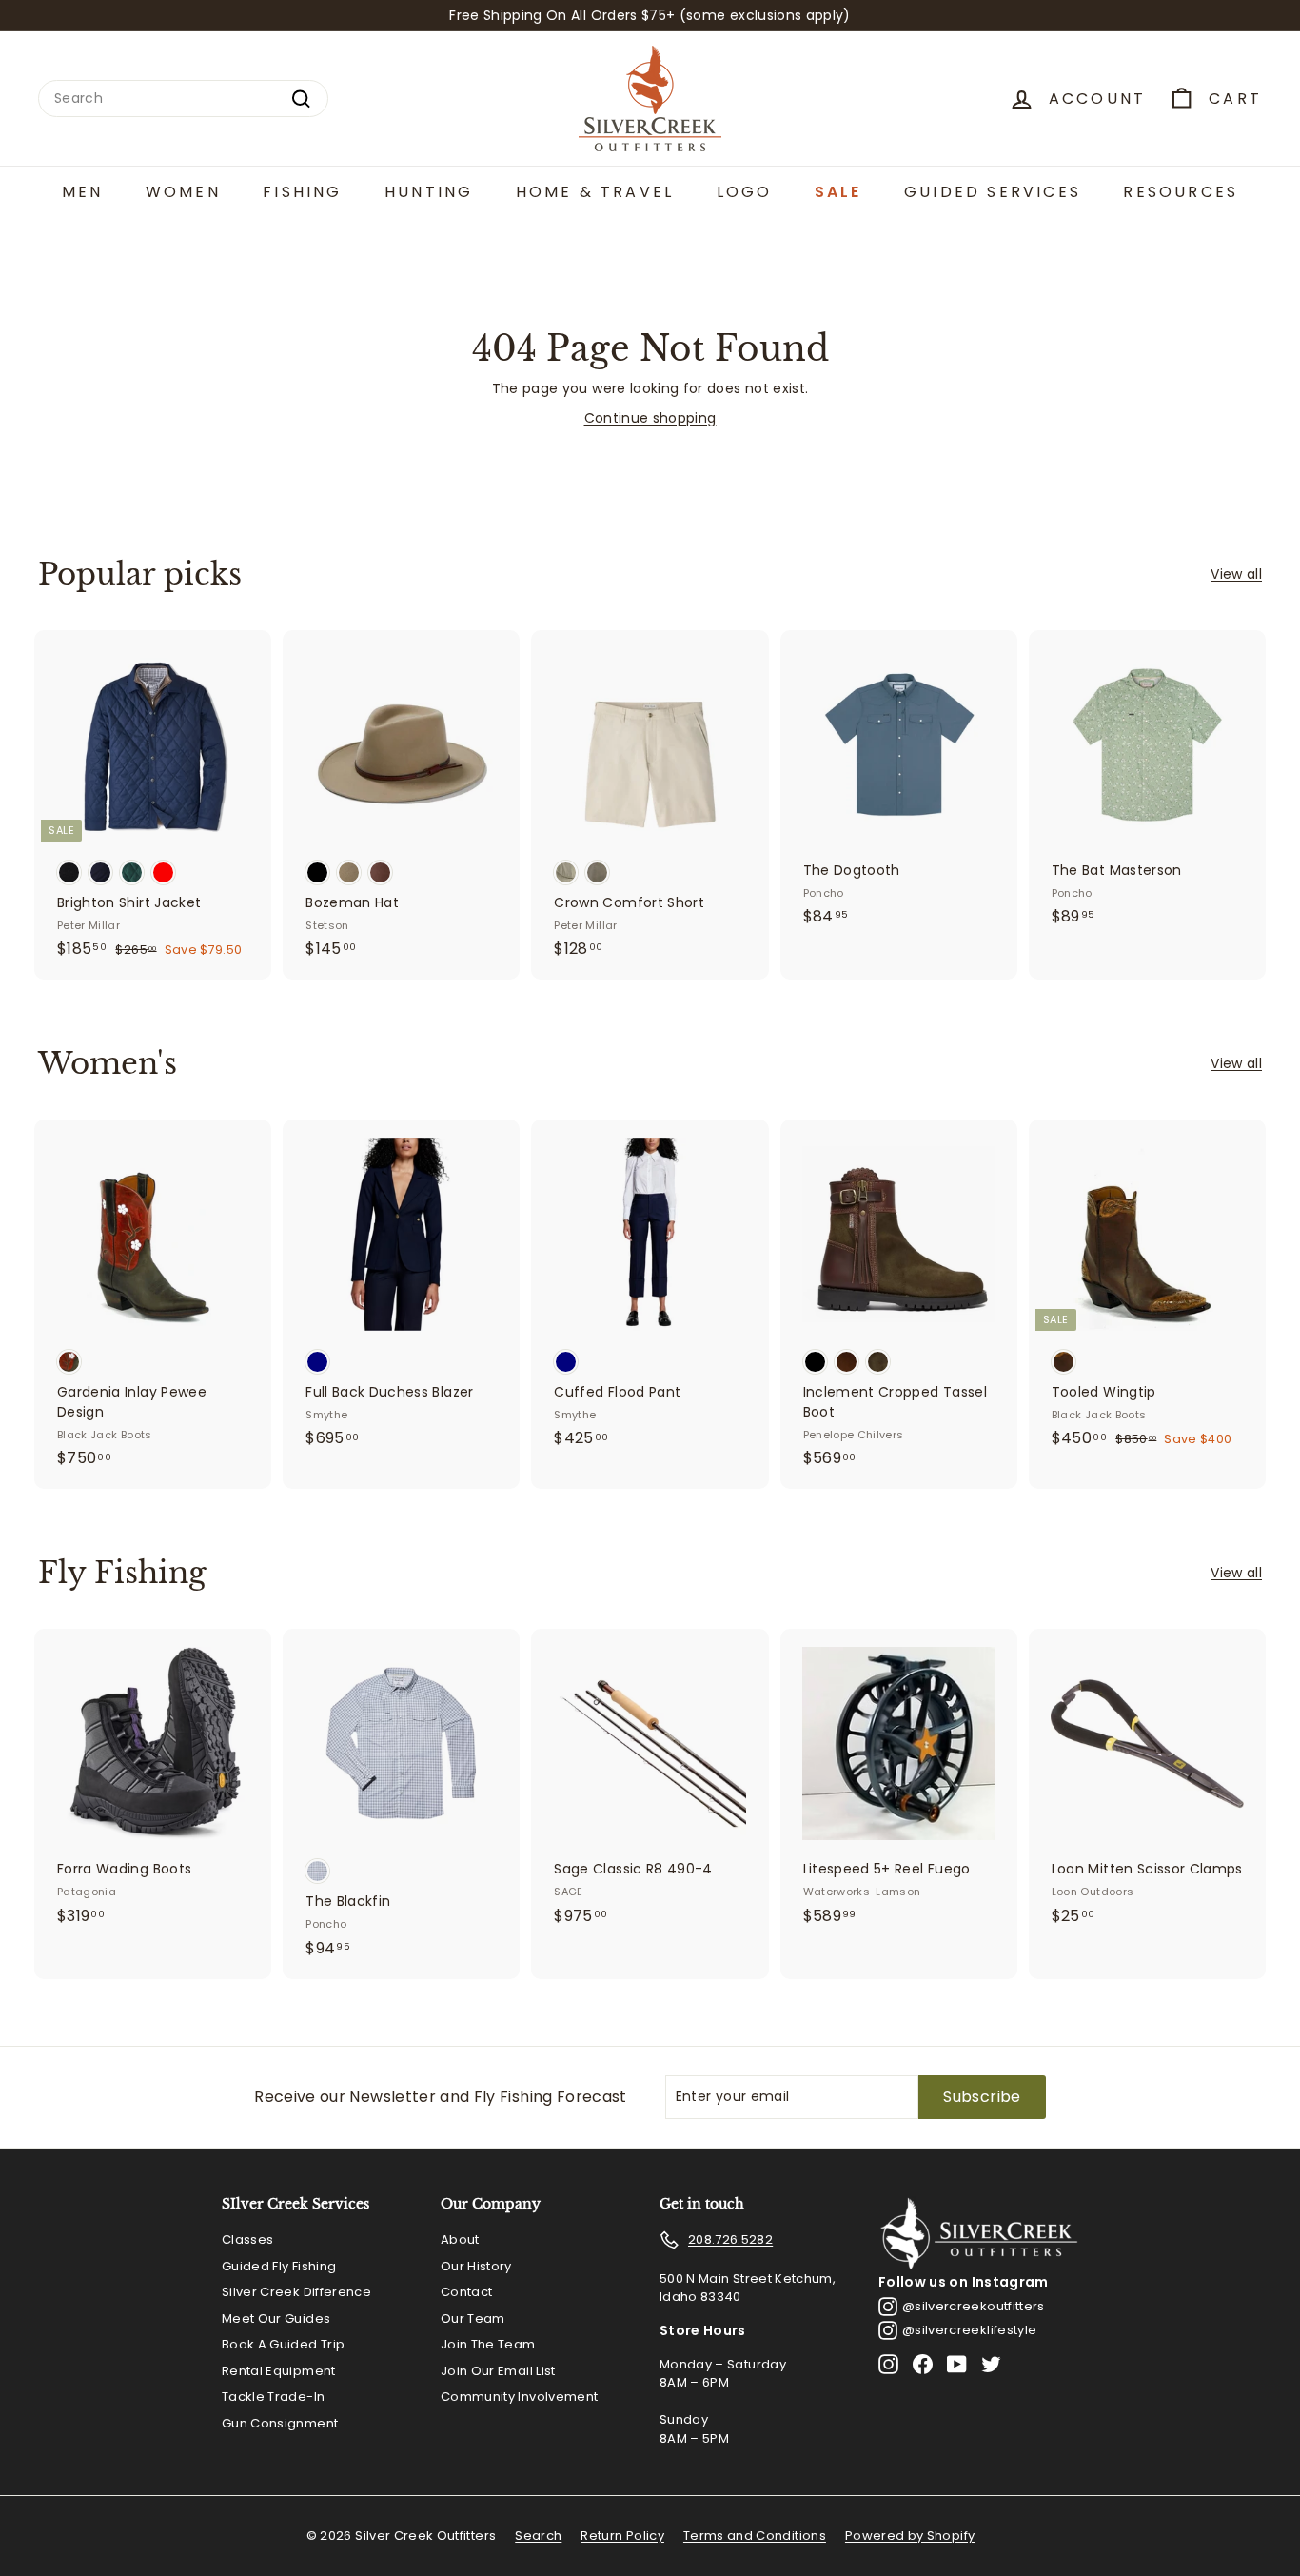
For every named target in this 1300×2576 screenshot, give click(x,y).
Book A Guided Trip (283, 2344)
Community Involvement (519, 2397)
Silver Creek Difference (296, 2292)
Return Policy (622, 2536)
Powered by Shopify (910, 2536)
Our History (476, 2266)
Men (83, 192)
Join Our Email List (498, 2371)
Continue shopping (650, 418)
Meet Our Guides (276, 2318)
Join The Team (488, 2344)
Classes (247, 2239)
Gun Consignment (280, 2423)
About (460, 2239)
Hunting (429, 192)
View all (1236, 574)
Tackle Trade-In (273, 2397)
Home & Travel (595, 192)
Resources (1181, 192)
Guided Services (993, 192)
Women (183, 192)
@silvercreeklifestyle (969, 2330)
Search (538, 2536)
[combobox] (183, 99)
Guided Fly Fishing (279, 2266)
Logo (745, 192)
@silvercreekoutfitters (974, 2306)
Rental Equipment (279, 2371)
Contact (466, 2292)
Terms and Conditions (755, 2536)
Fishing (302, 192)
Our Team (473, 2318)
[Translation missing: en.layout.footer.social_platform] (888, 2364)
